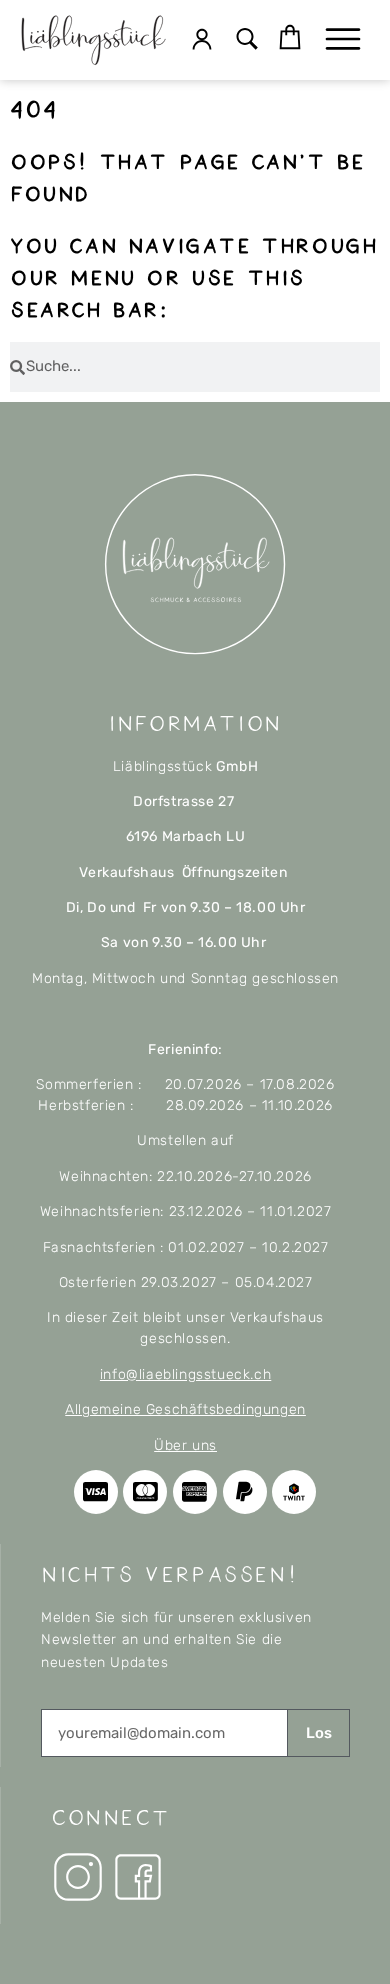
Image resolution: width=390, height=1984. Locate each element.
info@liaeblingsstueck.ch (185, 1374)
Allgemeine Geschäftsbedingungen (185, 1409)
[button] (247, 40)
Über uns (185, 1445)
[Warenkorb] (290, 38)
